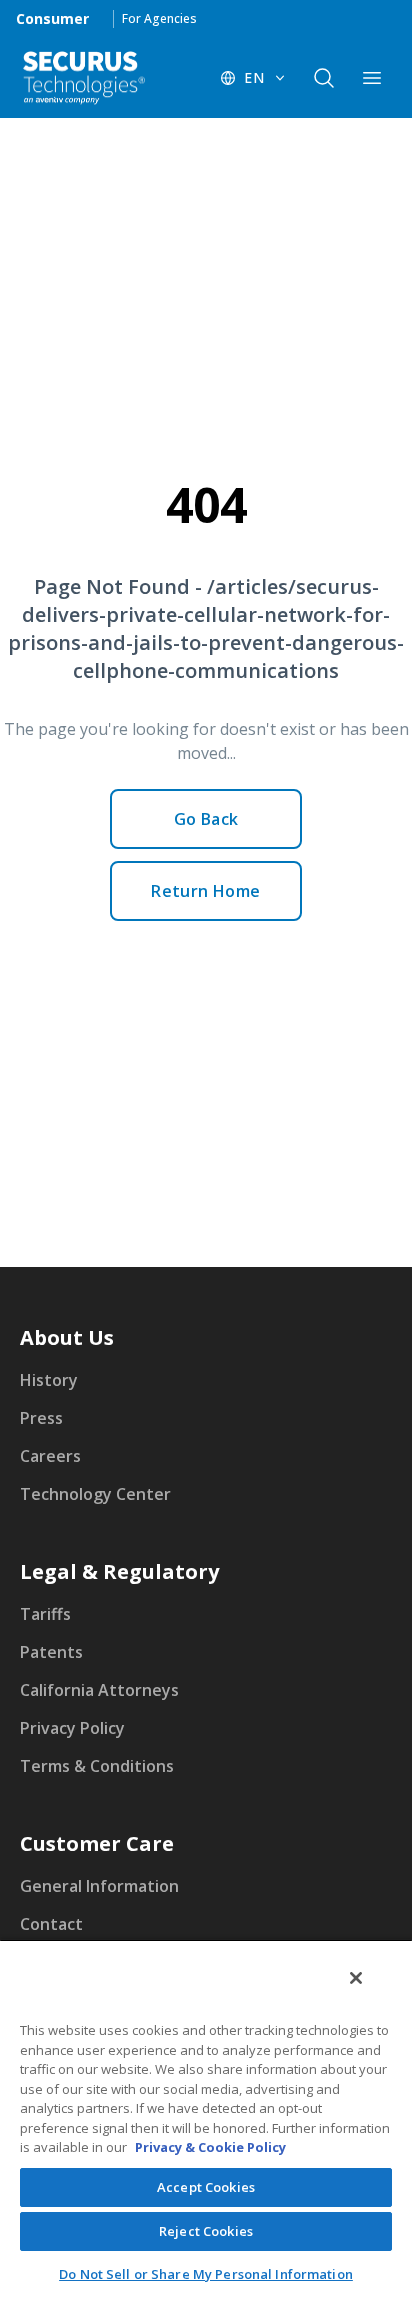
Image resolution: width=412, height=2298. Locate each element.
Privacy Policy (72, 1728)
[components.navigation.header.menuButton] (372, 78)
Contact (51, 1924)
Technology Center (95, 1494)
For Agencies (159, 18)
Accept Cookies (206, 2187)
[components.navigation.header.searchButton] (324, 78)
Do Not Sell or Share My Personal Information (206, 2274)
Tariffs (45, 1614)
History (49, 1380)
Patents (51, 1652)
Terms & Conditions (97, 1766)
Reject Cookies (206, 2231)
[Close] (356, 1978)
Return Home (205, 891)
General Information (99, 1886)
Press (41, 1418)
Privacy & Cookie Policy (210, 2147)
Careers (50, 1456)
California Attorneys (99, 1690)
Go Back (206, 819)
